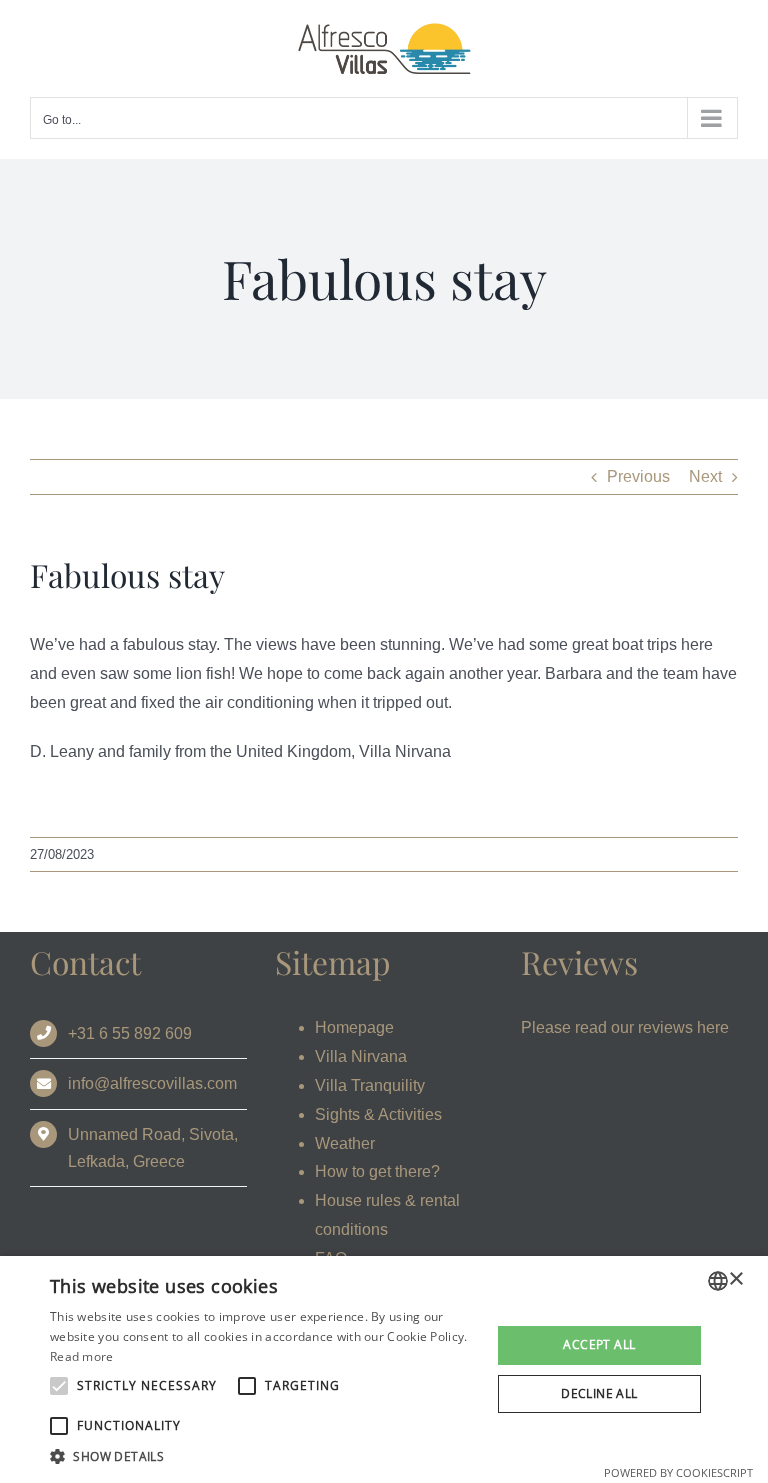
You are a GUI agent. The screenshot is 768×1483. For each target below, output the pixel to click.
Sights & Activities (378, 1114)
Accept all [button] (599, 1344)
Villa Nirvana (361, 1056)
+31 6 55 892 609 (130, 1033)
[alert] (384, 1369)
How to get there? (377, 1171)
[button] (264, 1457)
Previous (638, 476)
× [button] (735, 1279)
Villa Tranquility (370, 1085)
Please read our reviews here (625, 1027)
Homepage (354, 1027)
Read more (82, 1356)
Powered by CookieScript (678, 1472)
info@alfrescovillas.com (152, 1083)
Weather (345, 1143)
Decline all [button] (599, 1393)
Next (705, 476)
